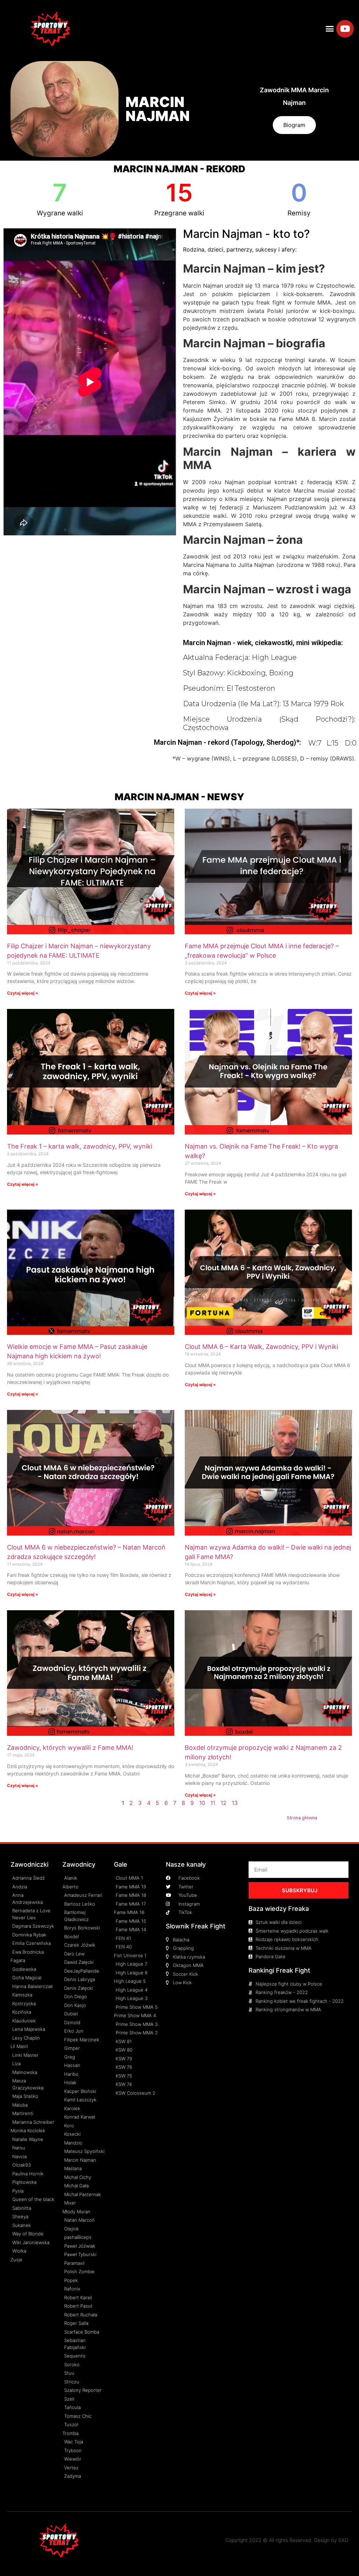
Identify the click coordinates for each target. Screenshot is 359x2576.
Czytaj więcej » (23, 993)
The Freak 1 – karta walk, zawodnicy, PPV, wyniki (80, 1146)
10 (202, 1803)
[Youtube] (345, 29)
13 (235, 1803)
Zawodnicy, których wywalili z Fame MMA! (70, 1748)
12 (223, 1803)
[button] (330, 29)
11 (213, 1803)
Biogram (294, 125)
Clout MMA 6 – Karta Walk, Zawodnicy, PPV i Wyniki (261, 1347)
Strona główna (302, 1818)
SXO (343, 2540)
